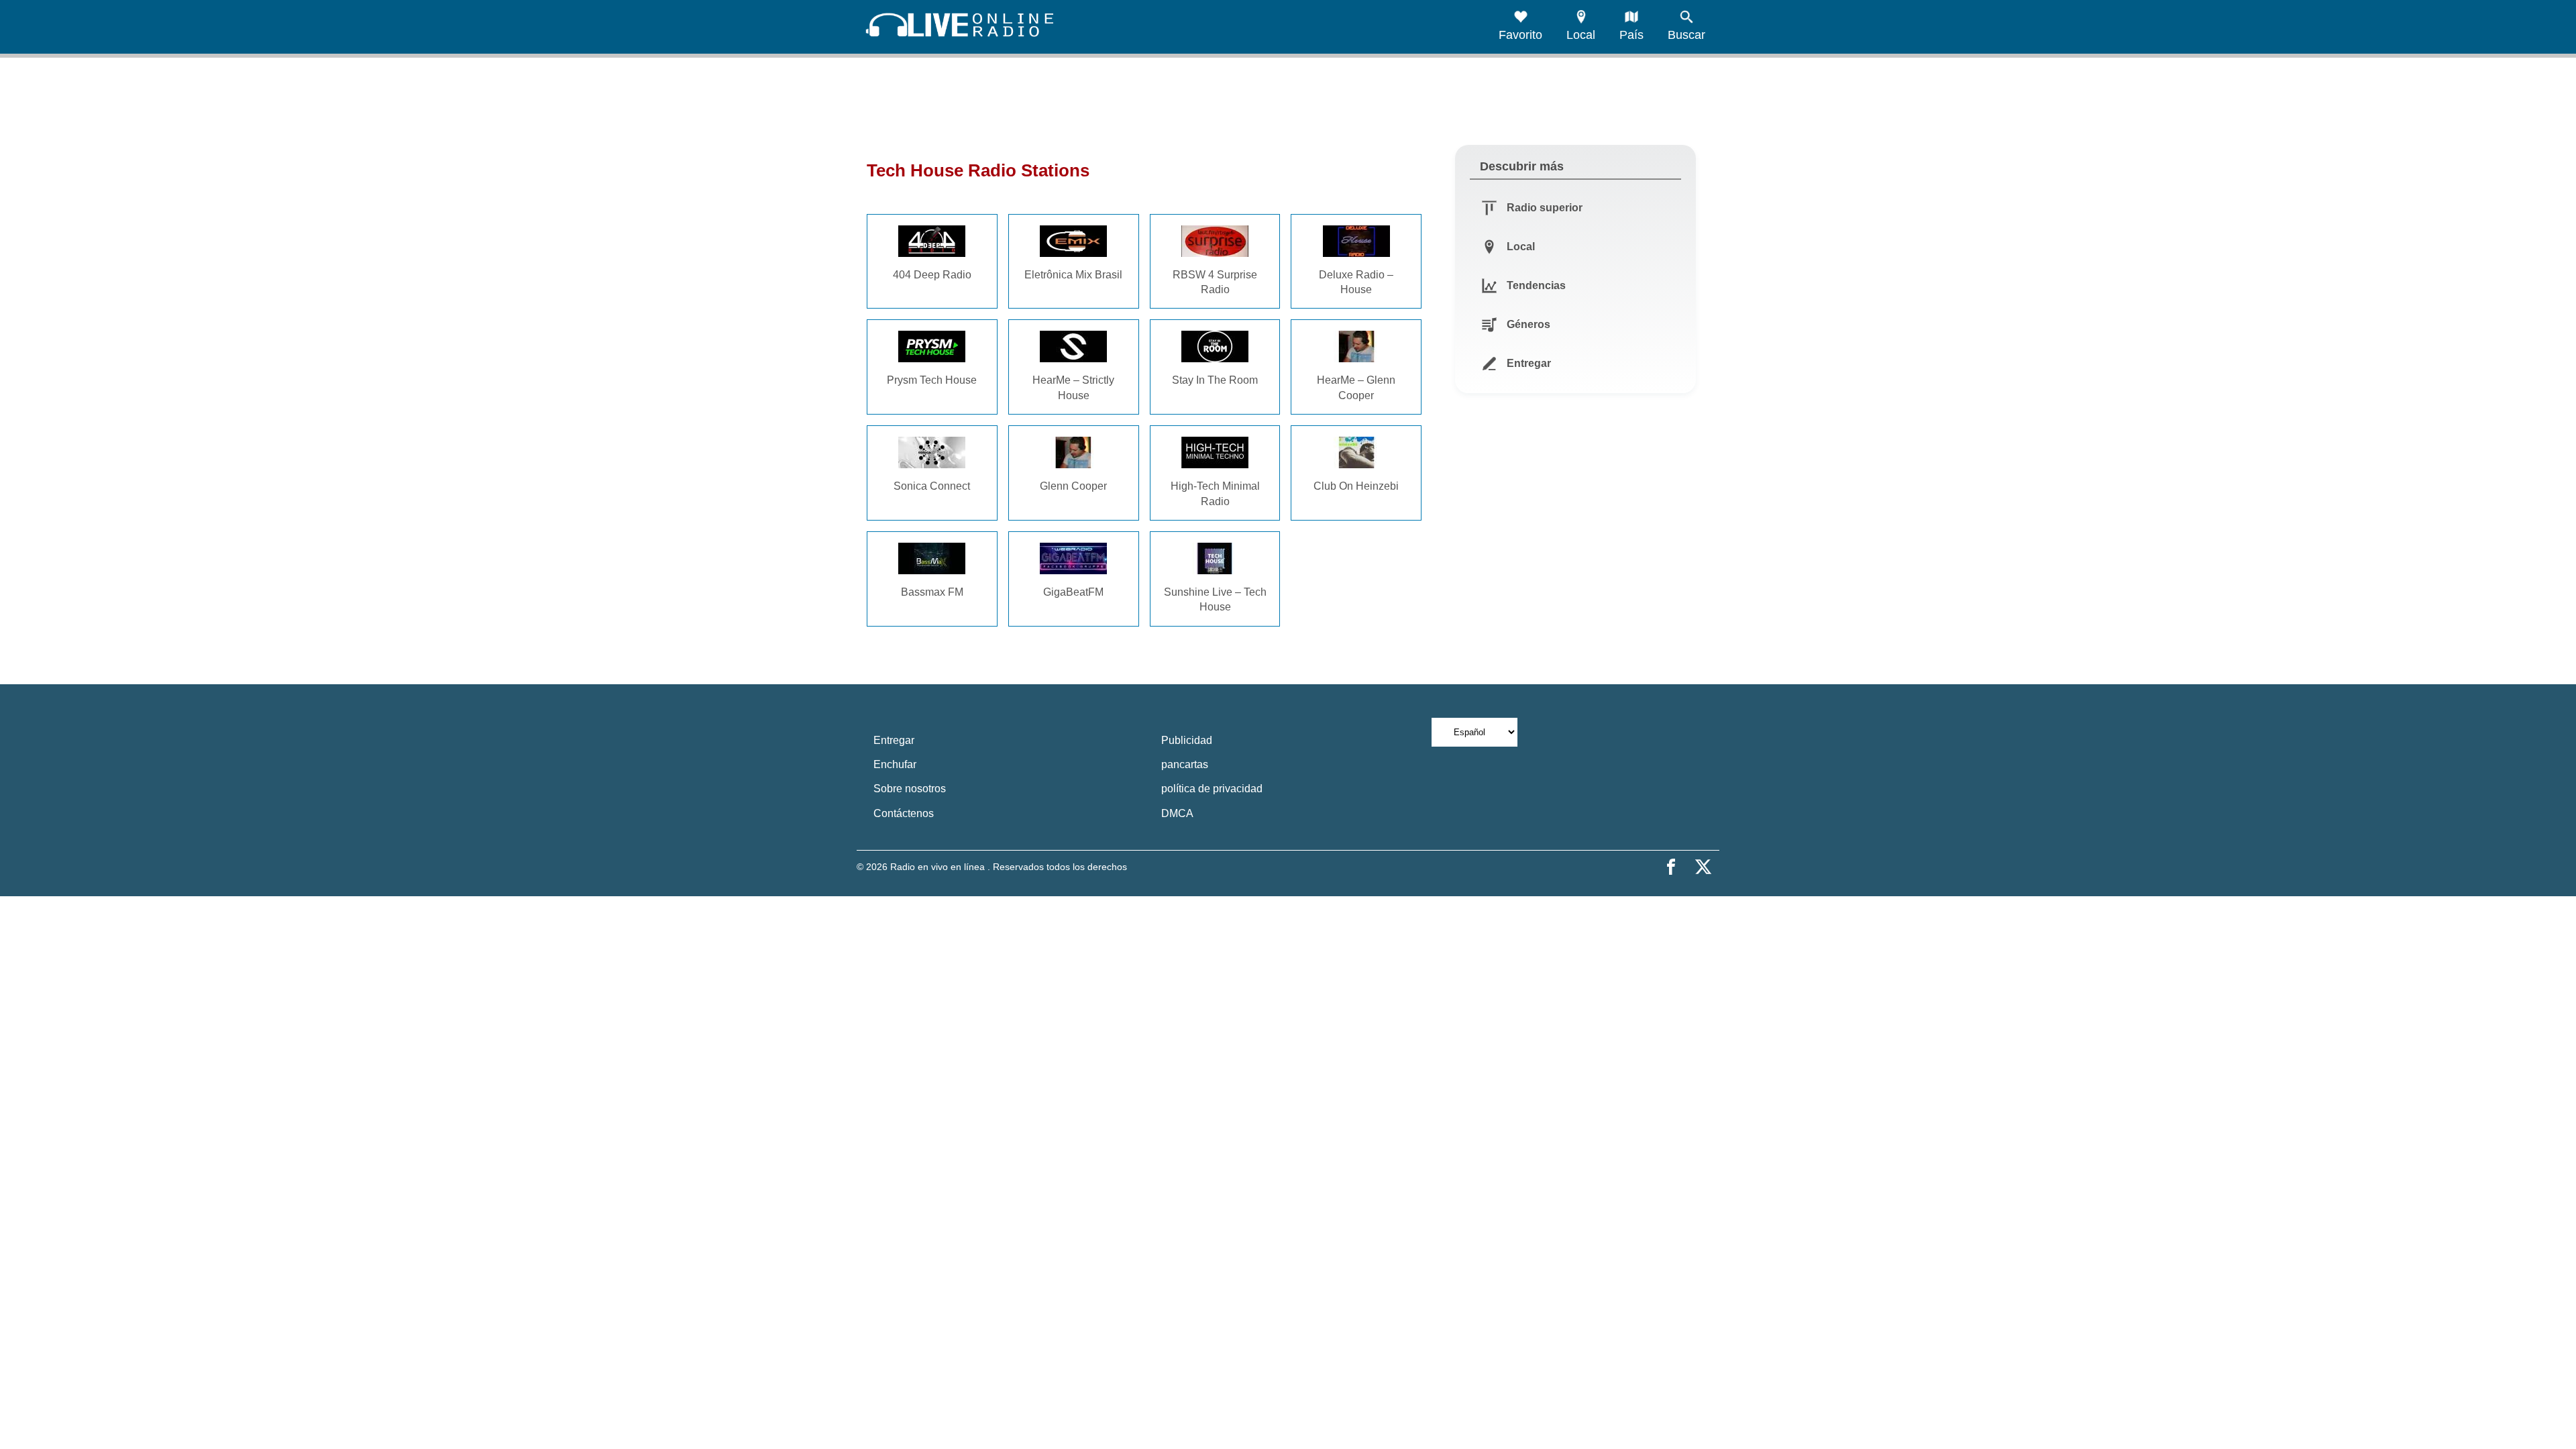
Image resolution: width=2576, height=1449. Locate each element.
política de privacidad (1212, 789)
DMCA (1177, 813)
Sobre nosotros (910, 789)
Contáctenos (904, 813)
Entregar (894, 740)
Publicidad (1187, 740)
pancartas (1185, 764)
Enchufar (895, 764)
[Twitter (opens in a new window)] (1703, 867)
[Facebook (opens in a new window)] (1671, 867)
